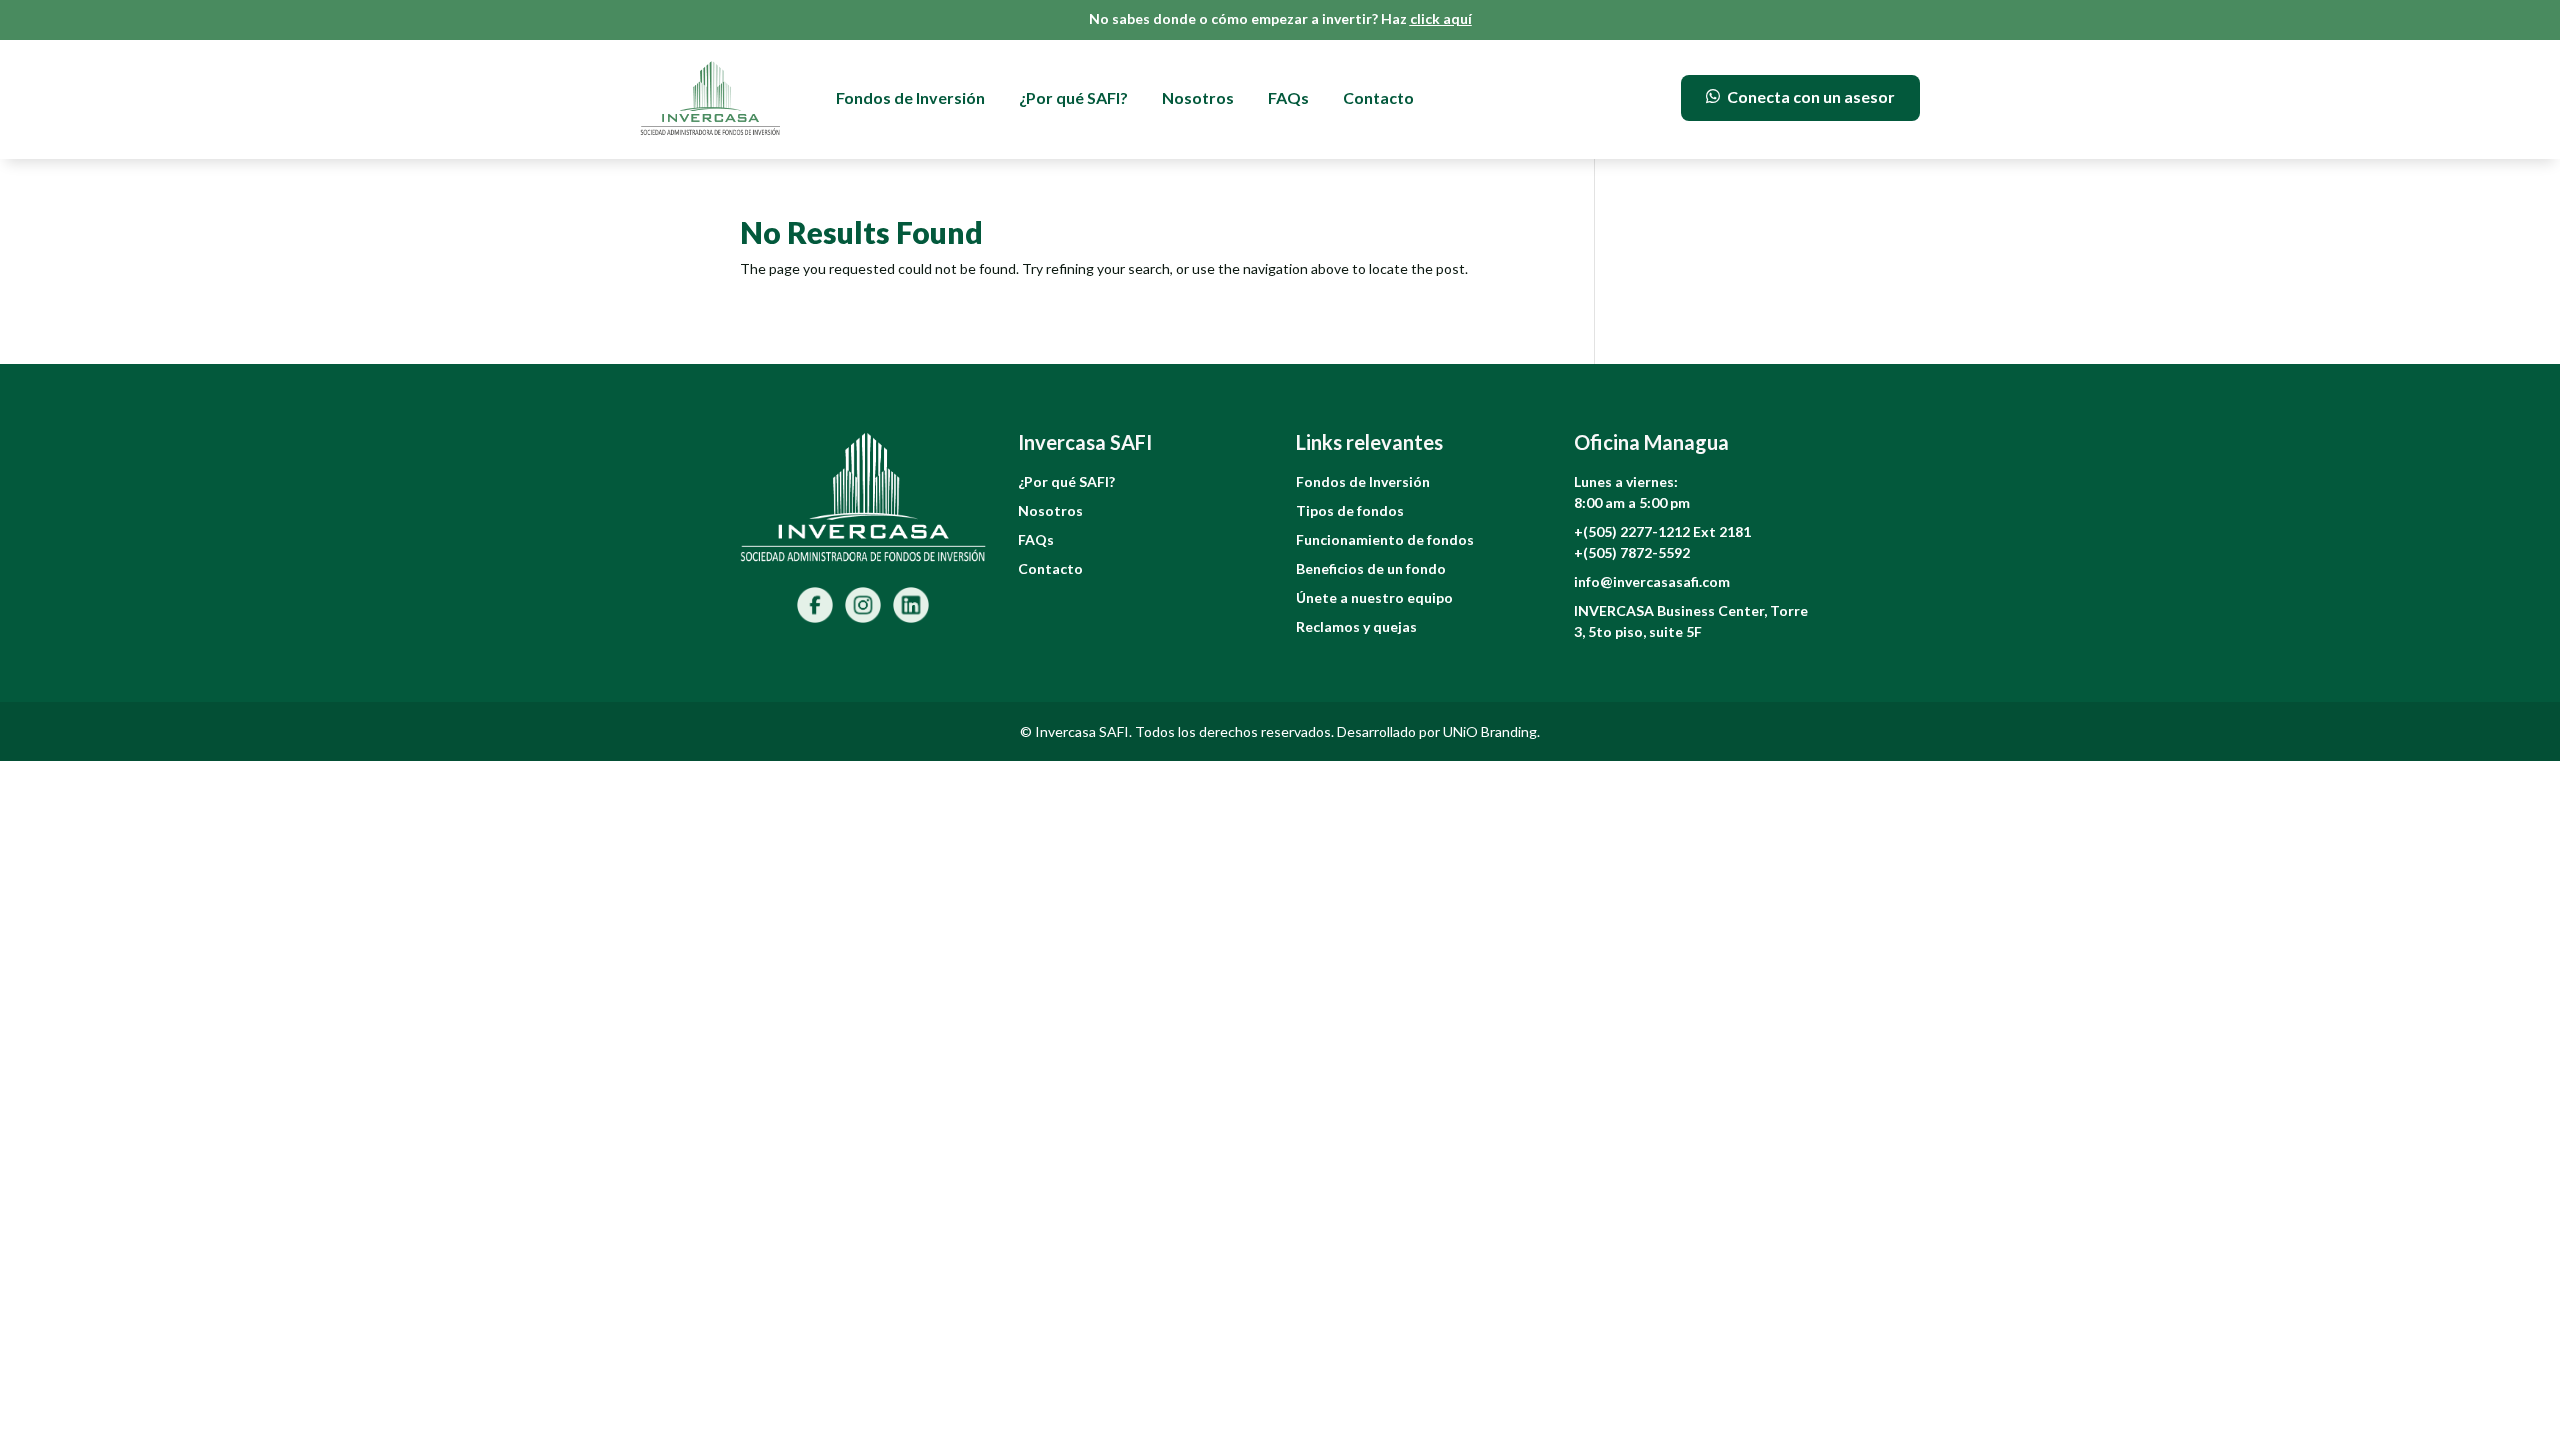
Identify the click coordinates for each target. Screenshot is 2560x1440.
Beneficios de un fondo (1371, 568)
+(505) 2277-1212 (1633, 531)
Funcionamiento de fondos (1385, 539)
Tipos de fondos (1350, 510)
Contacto (1378, 97)
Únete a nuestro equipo (1374, 597)
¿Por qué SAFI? (1073, 97)
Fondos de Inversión (910, 97)
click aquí (1441, 18)
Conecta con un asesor (1811, 96)
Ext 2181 (1722, 531)
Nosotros (1198, 97)
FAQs (1288, 97)
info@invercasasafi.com (1652, 581)
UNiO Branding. (1491, 731)
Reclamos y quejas (1356, 626)
